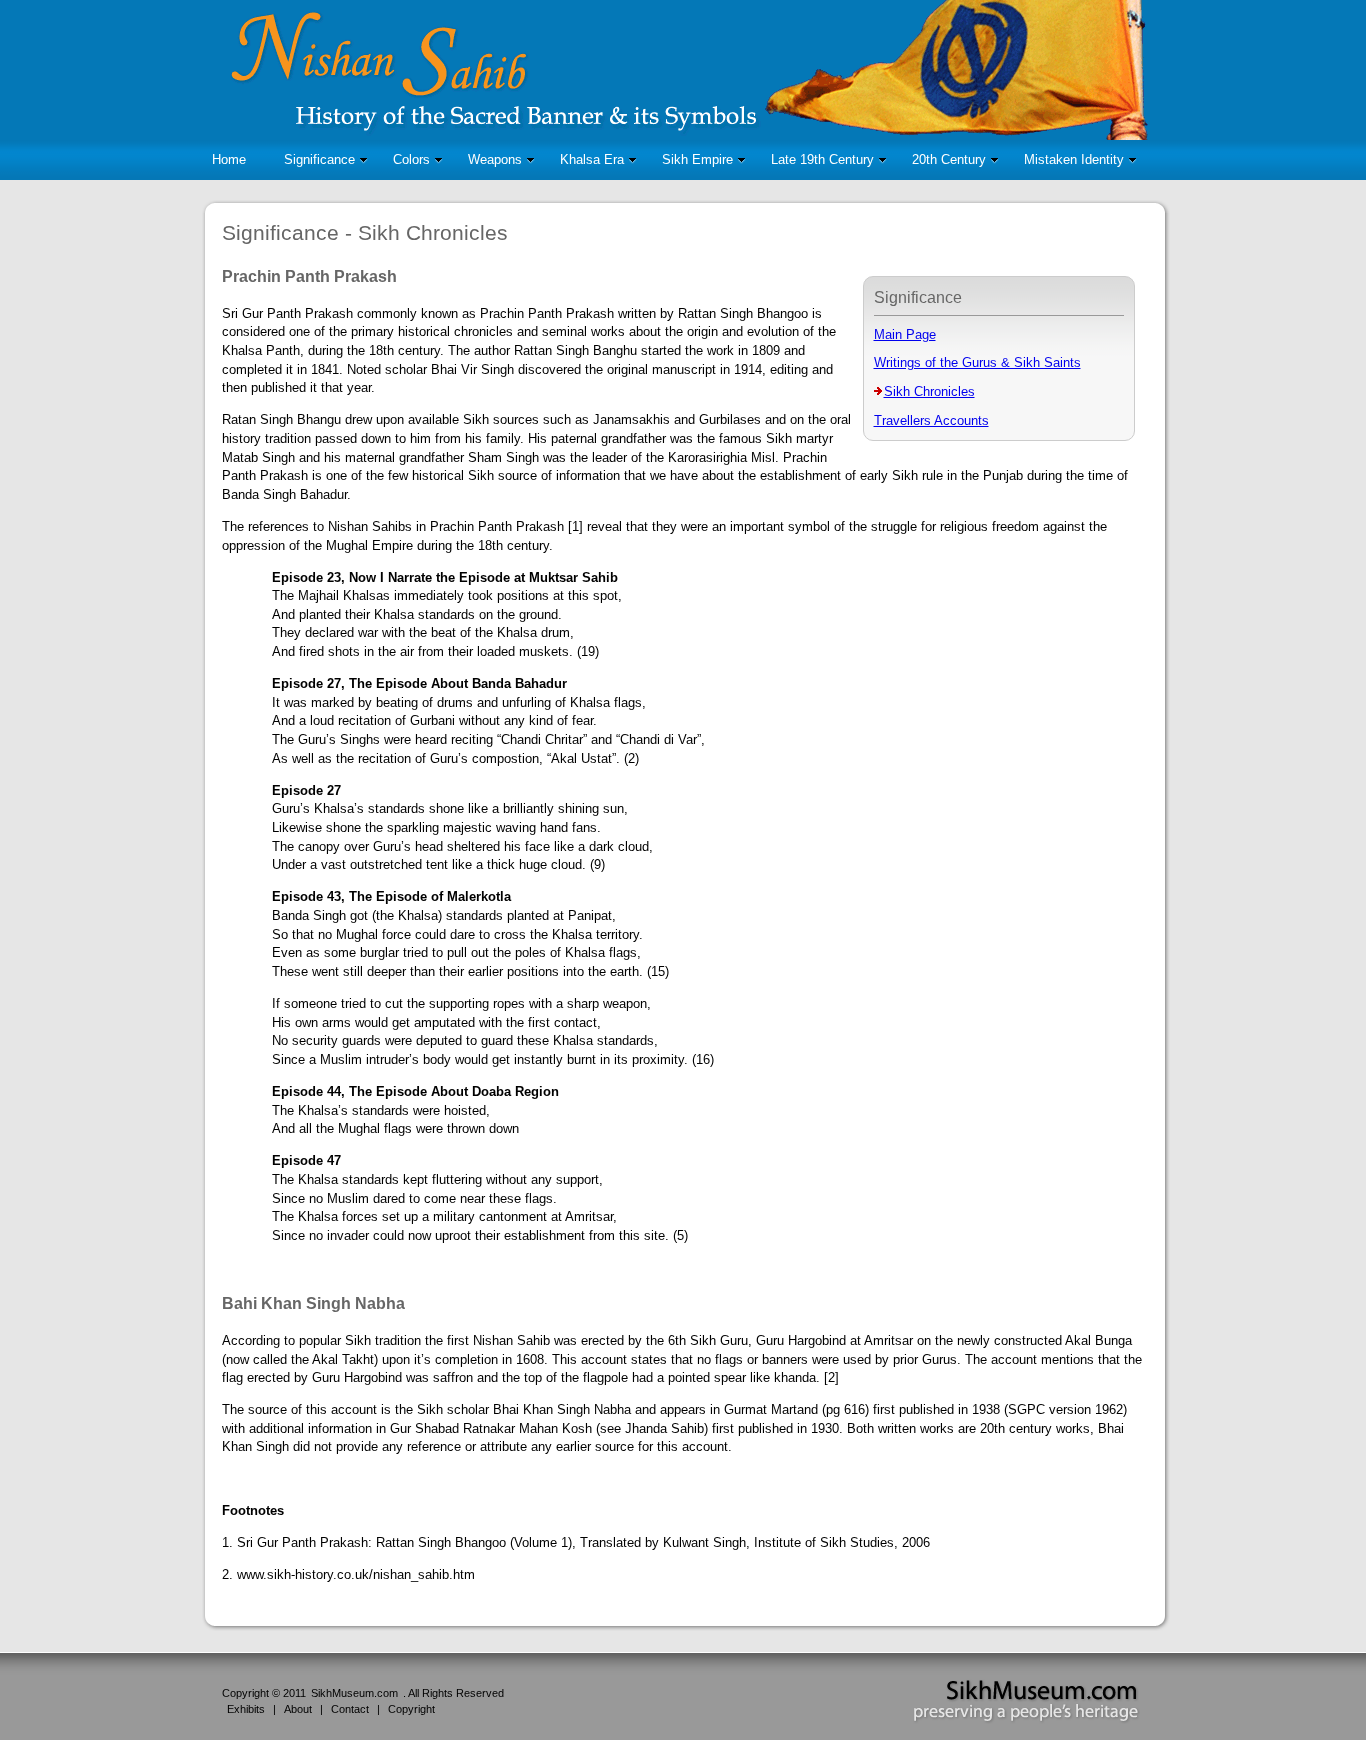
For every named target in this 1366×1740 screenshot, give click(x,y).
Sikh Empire (697, 159)
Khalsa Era (592, 159)
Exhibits (246, 1709)
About (298, 1709)
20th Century (949, 159)
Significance (319, 159)
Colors (411, 159)
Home (229, 159)
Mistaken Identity (1074, 159)
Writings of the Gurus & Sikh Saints (977, 362)
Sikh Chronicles (929, 391)
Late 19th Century (822, 159)
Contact (350, 1709)
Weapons (495, 159)
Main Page (905, 334)
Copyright (411, 1709)
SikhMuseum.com (354, 1693)
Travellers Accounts (931, 420)
